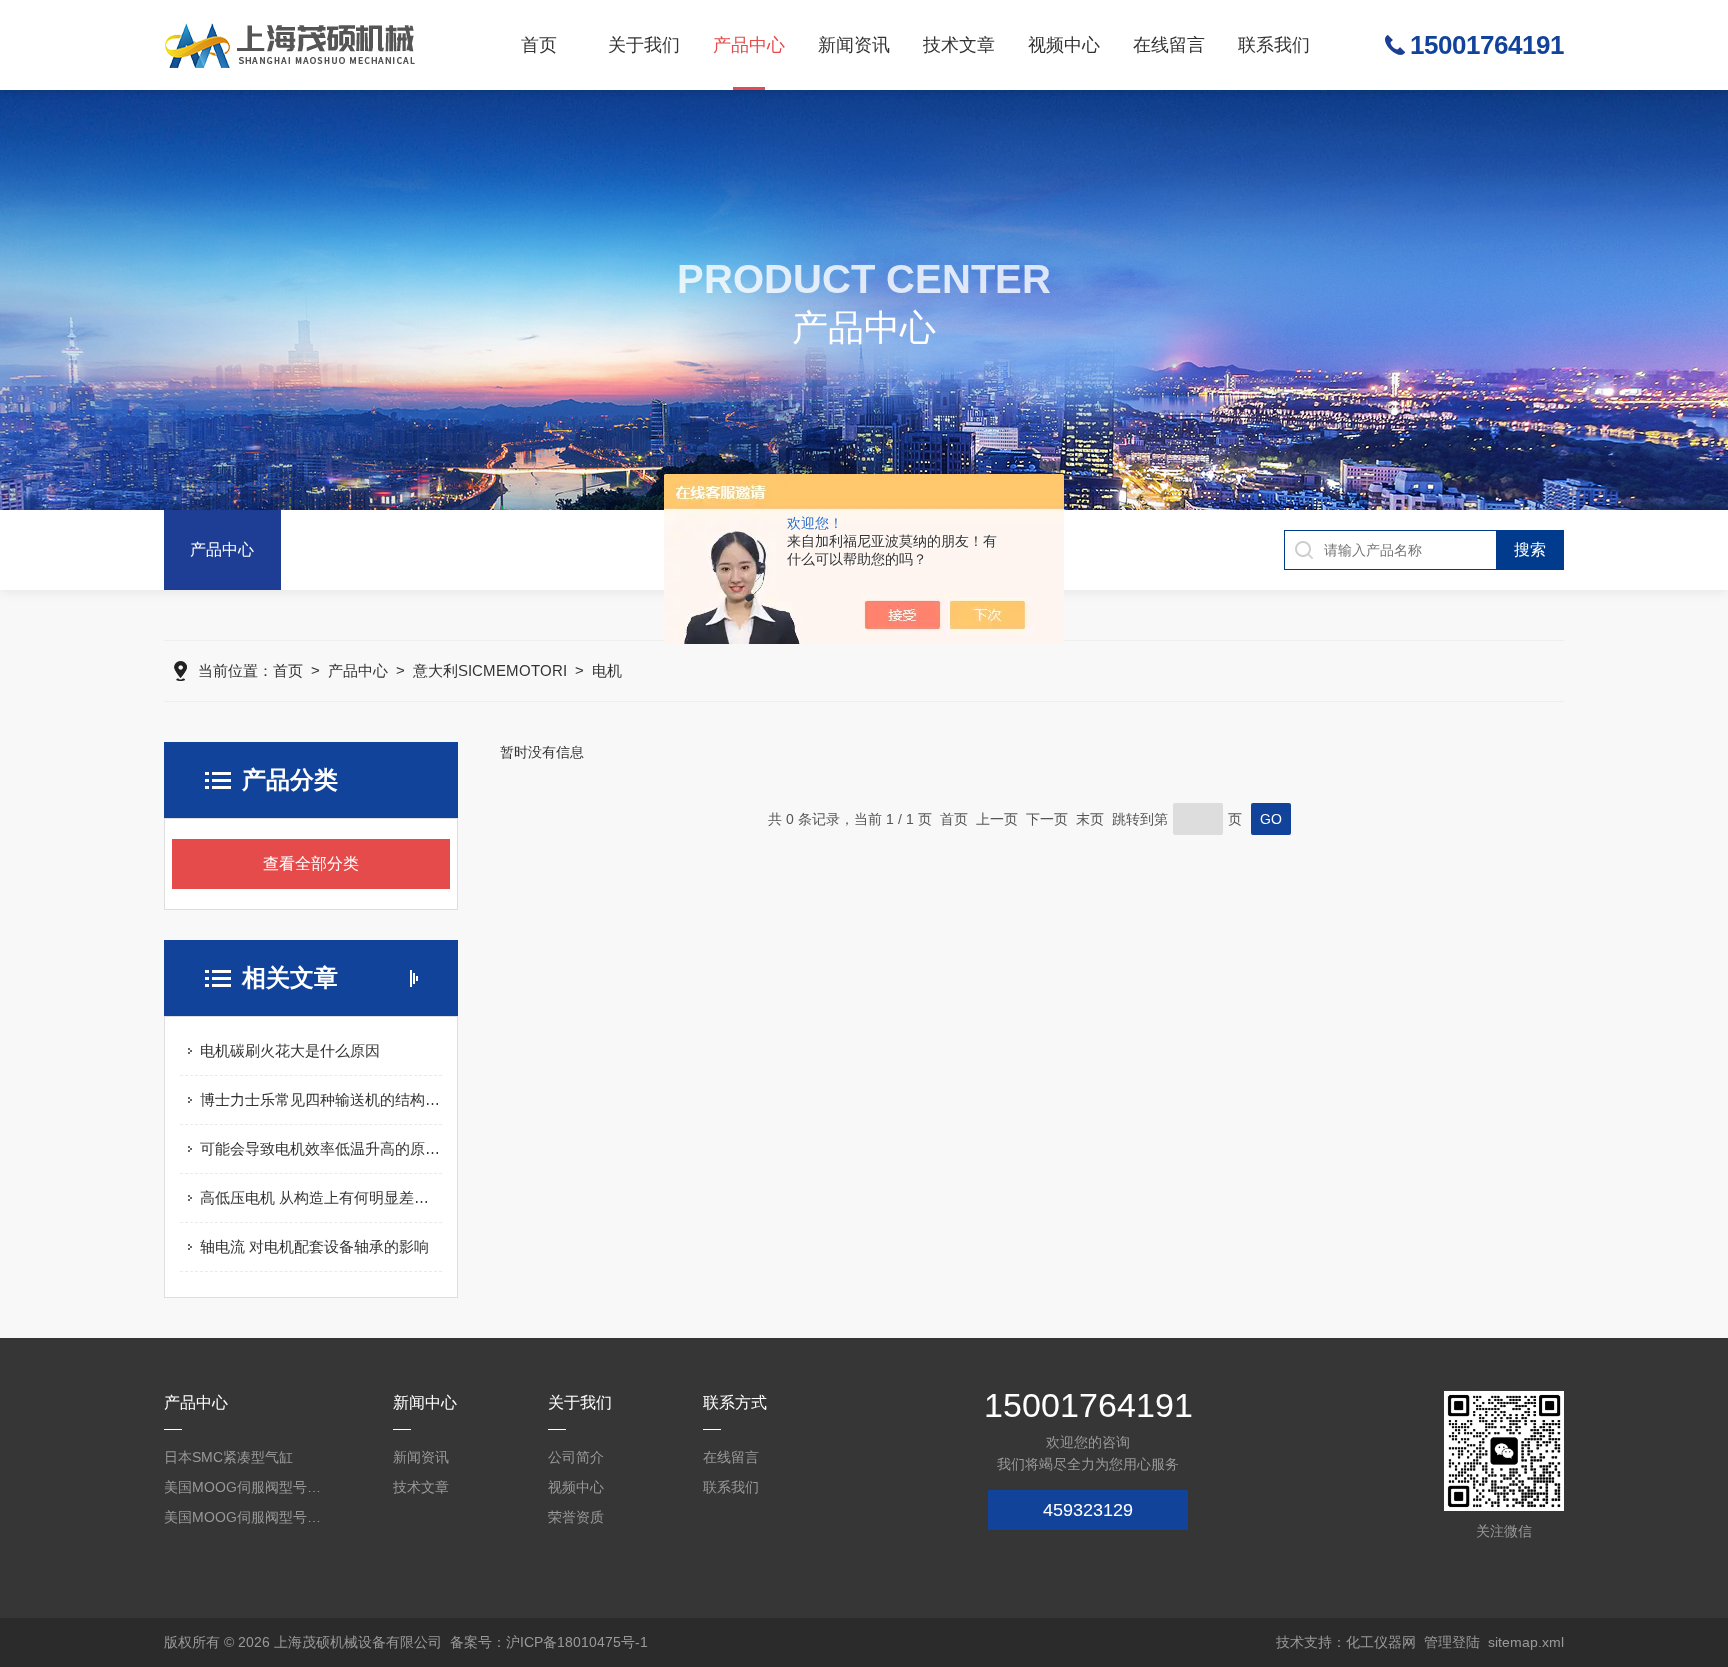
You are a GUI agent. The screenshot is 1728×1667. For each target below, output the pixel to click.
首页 (539, 45)
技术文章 (959, 45)
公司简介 (576, 1457)
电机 (607, 670)
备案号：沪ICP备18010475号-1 (549, 1642)
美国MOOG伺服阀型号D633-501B (244, 1517)
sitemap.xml (1526, 1642)
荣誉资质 (576, 1517)
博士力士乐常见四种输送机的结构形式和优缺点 (321, 1099)
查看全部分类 (311, 863)
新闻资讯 (854, 45)
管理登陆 (1452, 1642)
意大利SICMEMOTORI (490, 670)
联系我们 (1274, 45)
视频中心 (1064, 45)
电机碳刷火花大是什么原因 (290, 1050)
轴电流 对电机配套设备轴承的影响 (314, 1246)
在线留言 (1169, 45)
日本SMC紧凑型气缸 (228, 1457)
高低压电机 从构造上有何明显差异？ (321, 1197)
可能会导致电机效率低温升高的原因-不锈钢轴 (321, 1148)
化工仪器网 (1381, 1642)
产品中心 (749, 45)
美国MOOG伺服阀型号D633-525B (244, 1487)
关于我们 (644, 45)
